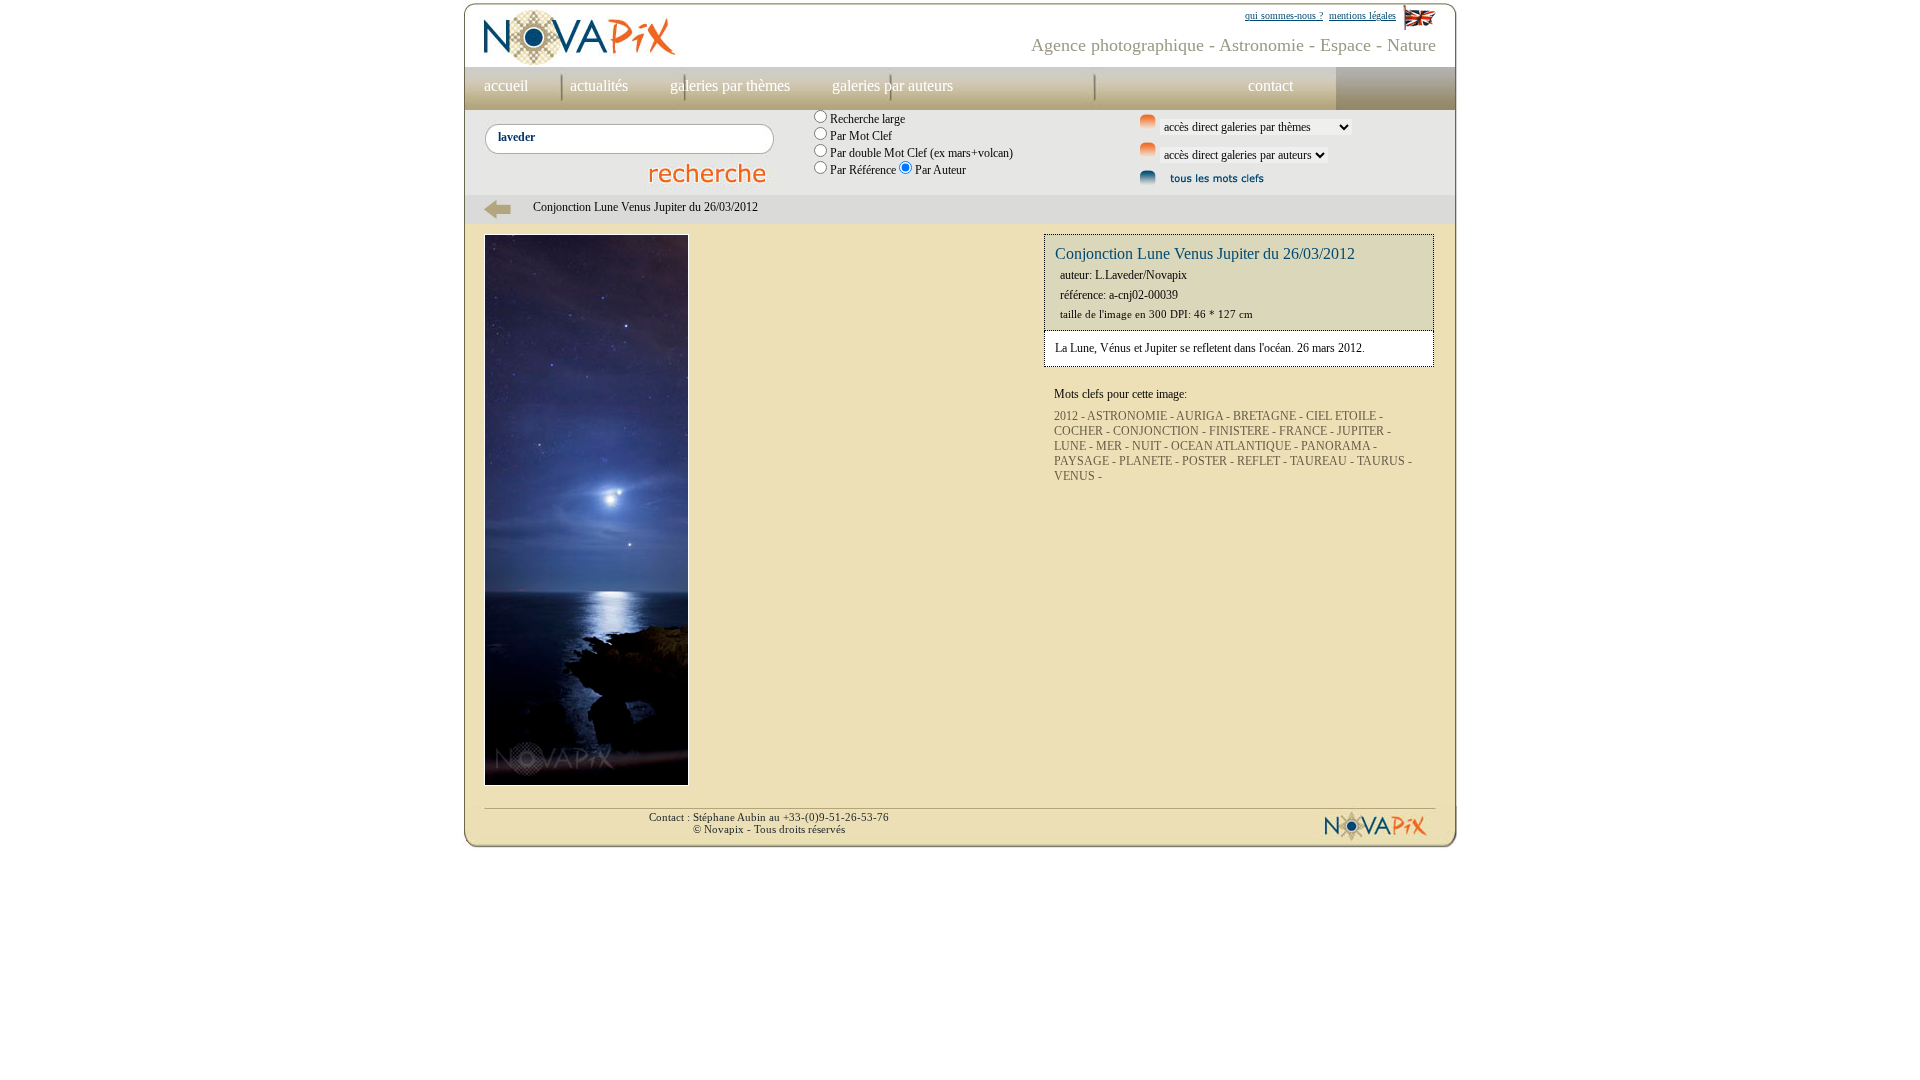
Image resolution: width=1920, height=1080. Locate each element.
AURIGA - (1204, 416)
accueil (506, 85)
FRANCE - (1308, 431)
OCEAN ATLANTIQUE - (1236, 446)
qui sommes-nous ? (1284, 15)
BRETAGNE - (1269, 416)
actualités (599, 85)
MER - (1114, 446)
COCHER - (1083, 431)
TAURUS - (1384, 461)
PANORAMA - (1339, 446)
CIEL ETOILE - (1344, 416)
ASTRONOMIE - (1131, 416)
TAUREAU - (1323, 461)
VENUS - (1078, 476)
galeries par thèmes (730, 85)
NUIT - (1151, 446)
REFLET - (1263, 461)
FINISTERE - (1244, 431)
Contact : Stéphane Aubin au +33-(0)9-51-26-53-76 (769, 817)
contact (1270, 85)
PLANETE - (1150, 461)
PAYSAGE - (1086, 461)
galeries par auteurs (892, 85)
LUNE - (1075, 446)
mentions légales (1362, 15)
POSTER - (1209, 461)
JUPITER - (1364, 431)
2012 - (1070, 416)
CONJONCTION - (1161, 431)
